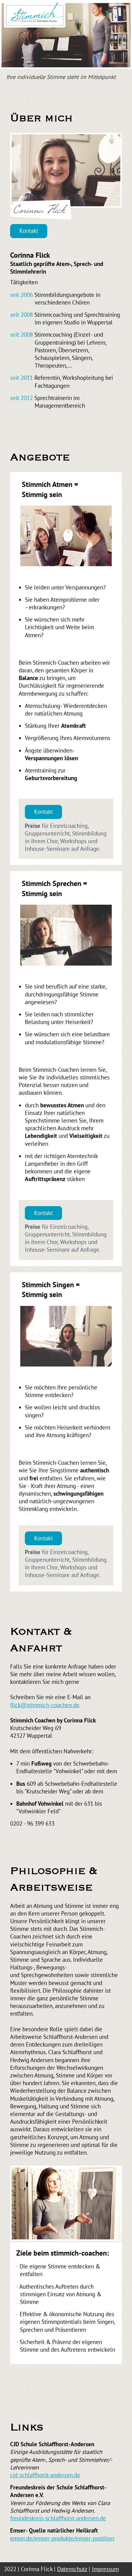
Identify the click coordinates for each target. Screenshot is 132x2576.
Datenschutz (72, 2569)
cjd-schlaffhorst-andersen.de (45, 2475)
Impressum (105, 2569)
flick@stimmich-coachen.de (45, 1705)
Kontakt (29, 231)
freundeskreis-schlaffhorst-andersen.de (58, 2518)
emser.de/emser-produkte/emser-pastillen (62, 2538)
